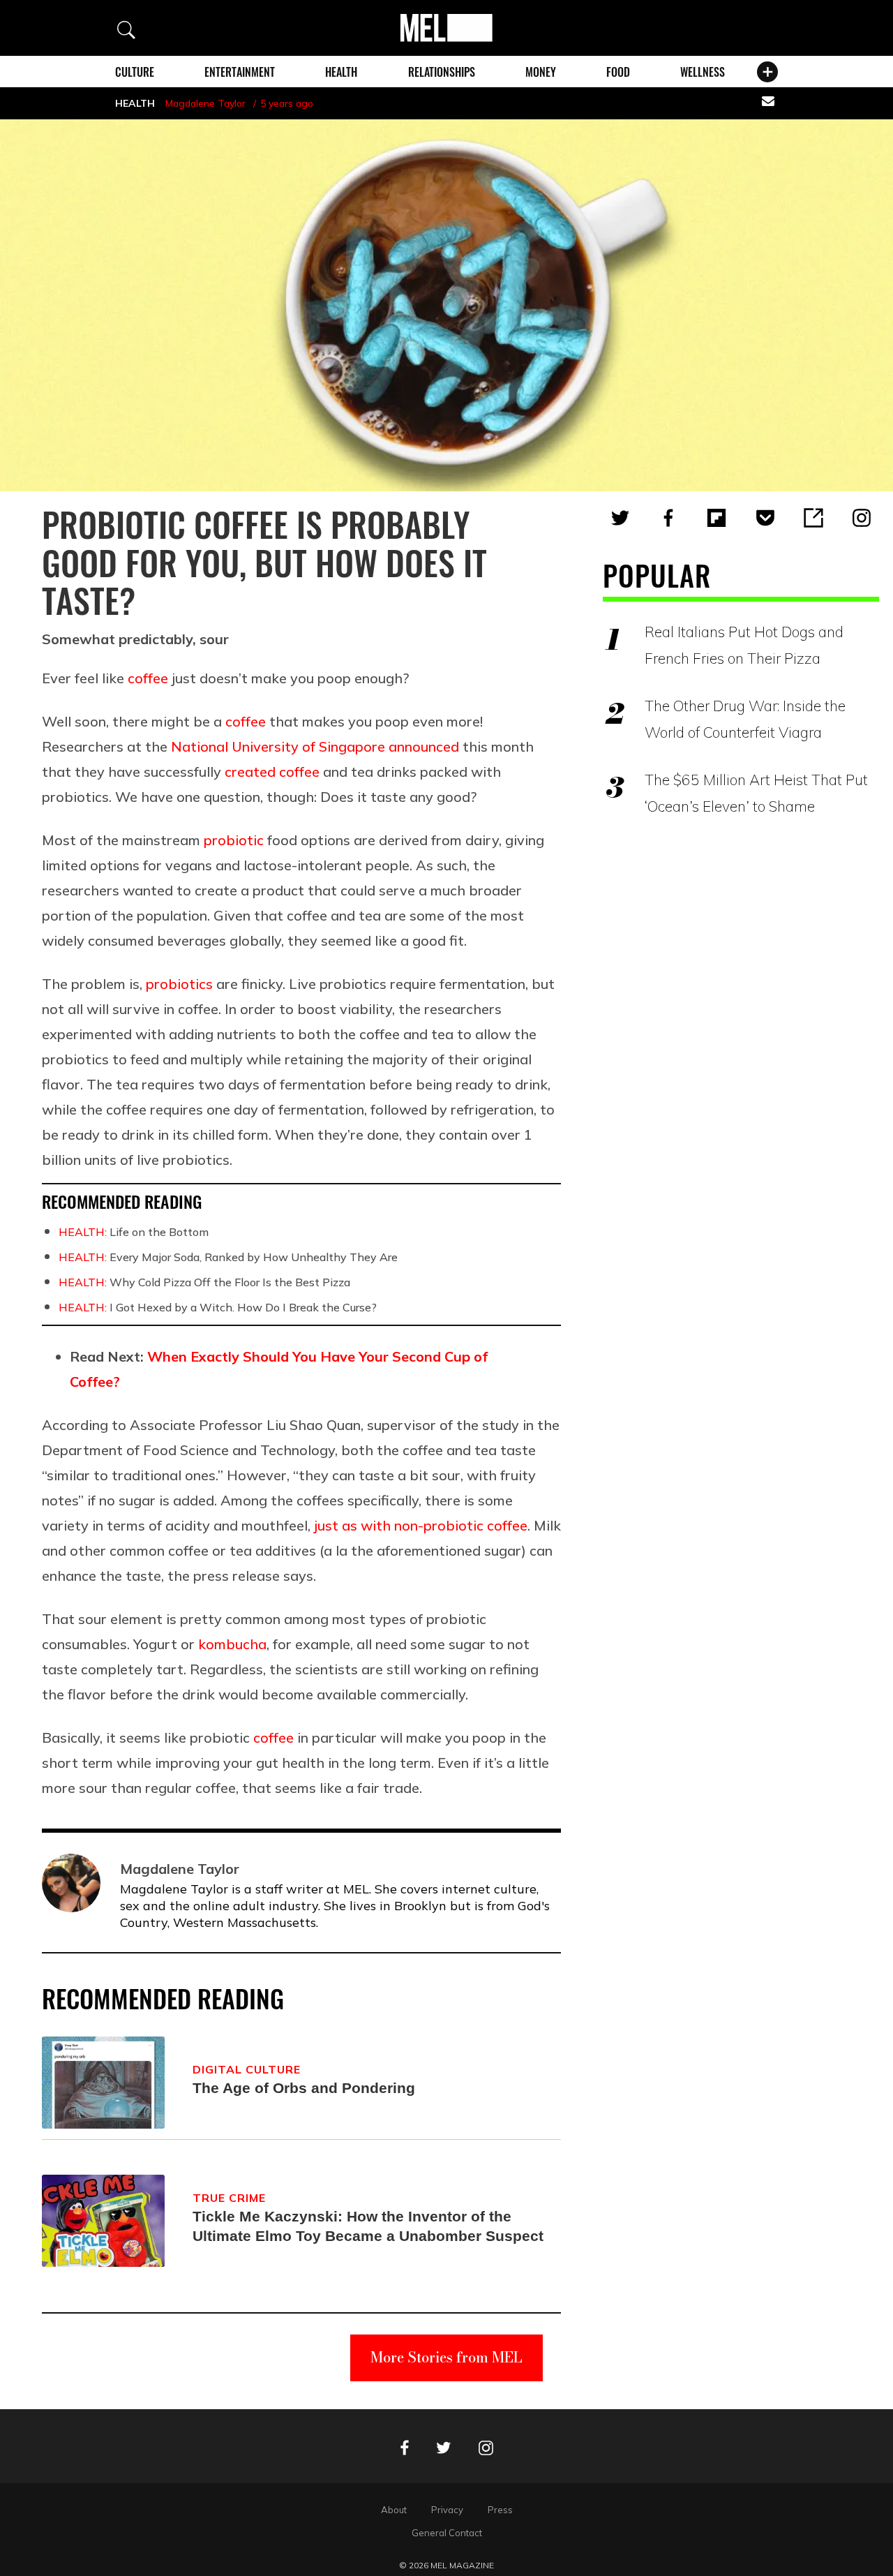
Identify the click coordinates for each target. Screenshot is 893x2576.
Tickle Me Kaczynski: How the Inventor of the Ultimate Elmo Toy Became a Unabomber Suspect (368, 2226)
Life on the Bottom (134, 1232)
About (394, 2510)
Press (500, 2510)
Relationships (442, 72)
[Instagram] (862, 518)
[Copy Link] (813, 518)
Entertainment (240, 72)
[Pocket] (765, 518)
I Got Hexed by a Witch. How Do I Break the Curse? (218, 1307)
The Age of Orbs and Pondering (304, 2088)
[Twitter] (620, 518)
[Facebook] (668, 518)
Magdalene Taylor (205, 103)
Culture (135, 72)
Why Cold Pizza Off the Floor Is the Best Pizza (204, 1282)
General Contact (447, 2533)
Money (541, 72)
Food (618, 72)
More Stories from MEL (446, 2357)
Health (341, 72)
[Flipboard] (716, 518)
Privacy (447, 2510)
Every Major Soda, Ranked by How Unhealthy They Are (228, 1257)
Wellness (703, 72)
